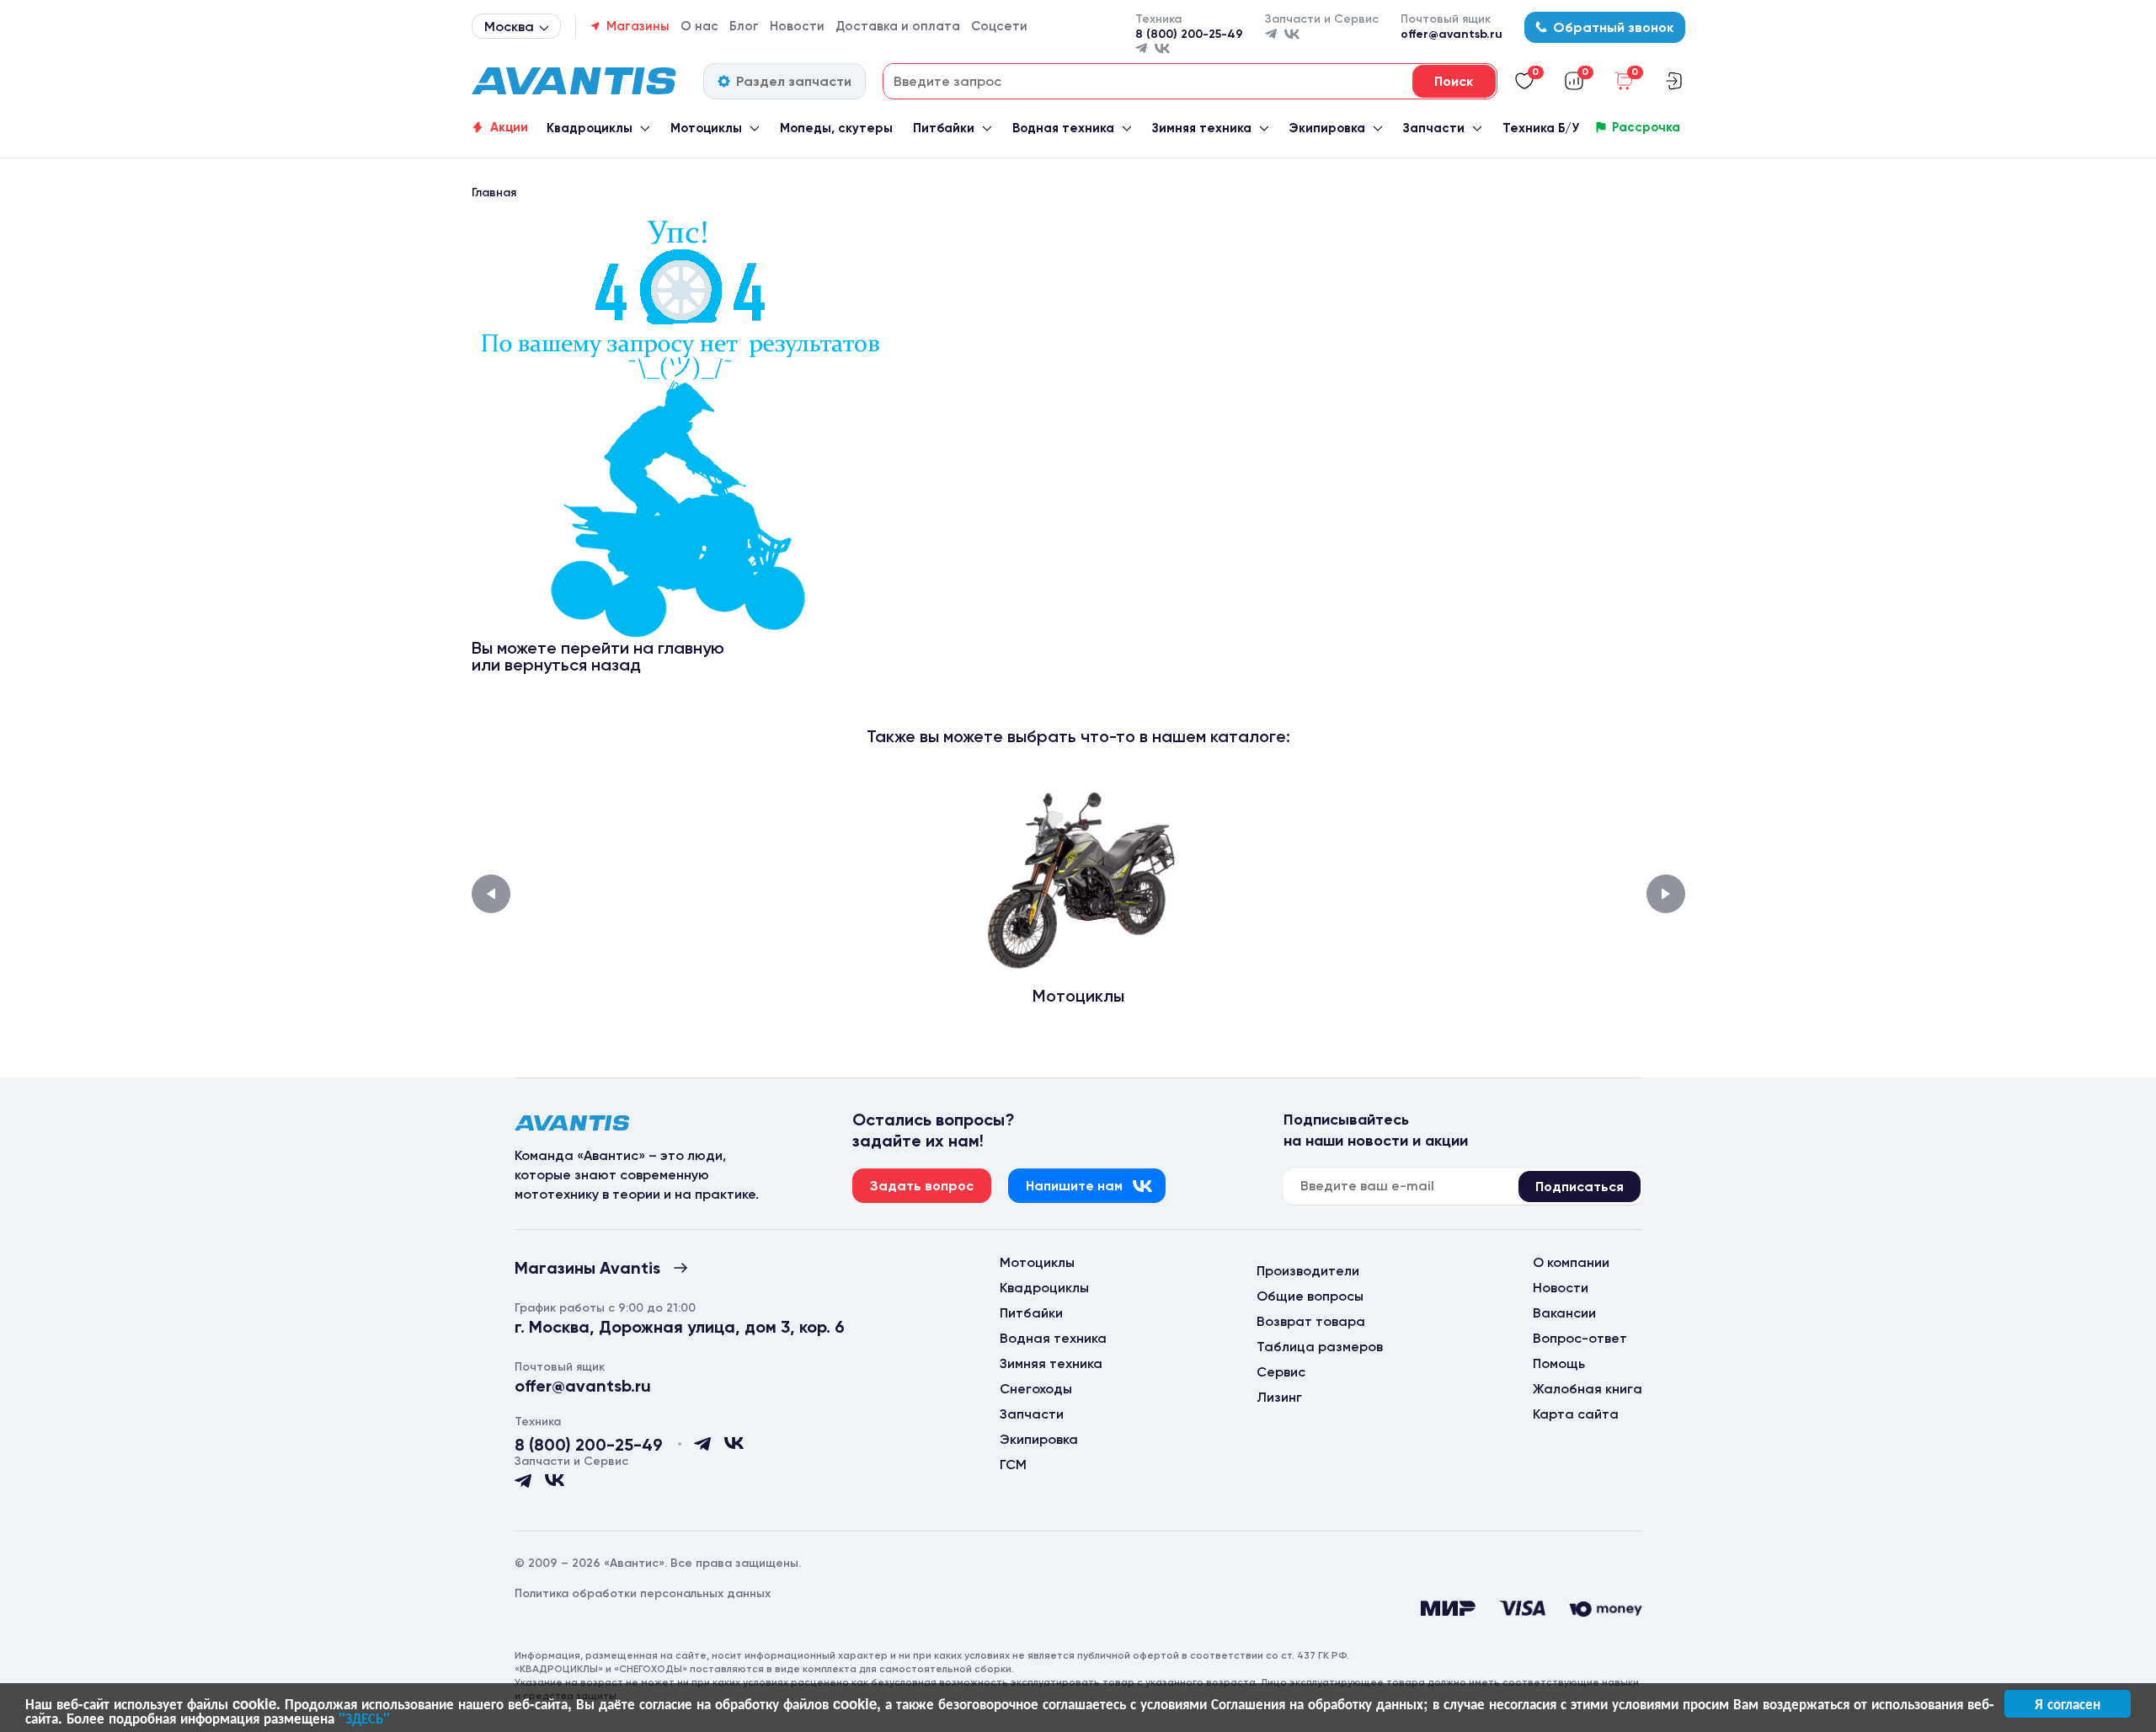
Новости (797, 26)
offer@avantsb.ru (1452, 34)
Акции (509, 127)
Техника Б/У (1541, 128)
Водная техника (1063, 128)
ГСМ (1013, 1465)
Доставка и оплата (898, 26)
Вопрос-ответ (1580, 1338)
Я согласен (2068, 1703)
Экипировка (1327, 128)
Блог (744, 26)
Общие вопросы (1310, 1296)
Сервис (1281, 1372)
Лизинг (1279, 1397)
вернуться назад (573, 665)
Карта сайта (1576, 1414)
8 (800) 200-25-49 (1189, 34)
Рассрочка (1646, 127)
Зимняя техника (1202, 128)
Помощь (1559, 1363)
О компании (1571, 1262)
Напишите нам (1074, 1186)
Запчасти (1434, 128)
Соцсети (999, 26)
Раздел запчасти (794, 81)
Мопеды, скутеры (836, 128)
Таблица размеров (1320, 1347)
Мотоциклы (706, 128)
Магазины (638, 26)
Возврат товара (1311, 1321)
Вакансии (1564, 1313)
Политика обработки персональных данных (643, 1593)
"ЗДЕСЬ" (364, 1718)
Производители (1308, 1271)
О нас (699, 26)
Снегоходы (1036, 1389)
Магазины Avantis (587, 1268)
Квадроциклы (590, 128)
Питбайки (944, 128)
